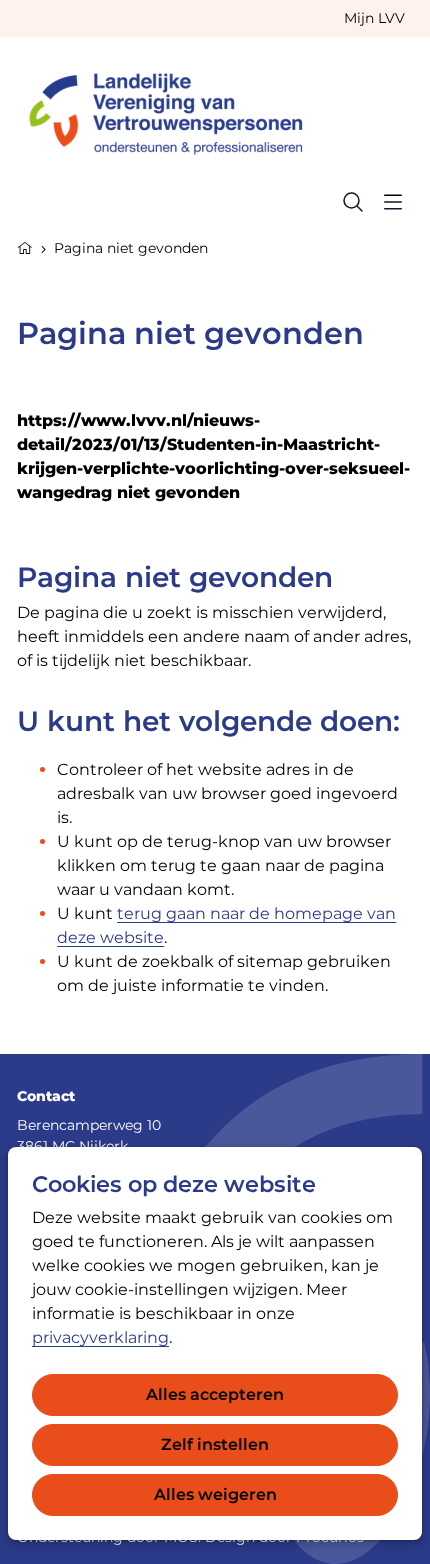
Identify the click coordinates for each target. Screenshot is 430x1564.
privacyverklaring (100, 1337)
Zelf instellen (215, 1444)
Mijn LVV (374, 18)
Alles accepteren (215, 1394)
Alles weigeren (215, 1494)
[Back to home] (175, 109)
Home (25, 246)
